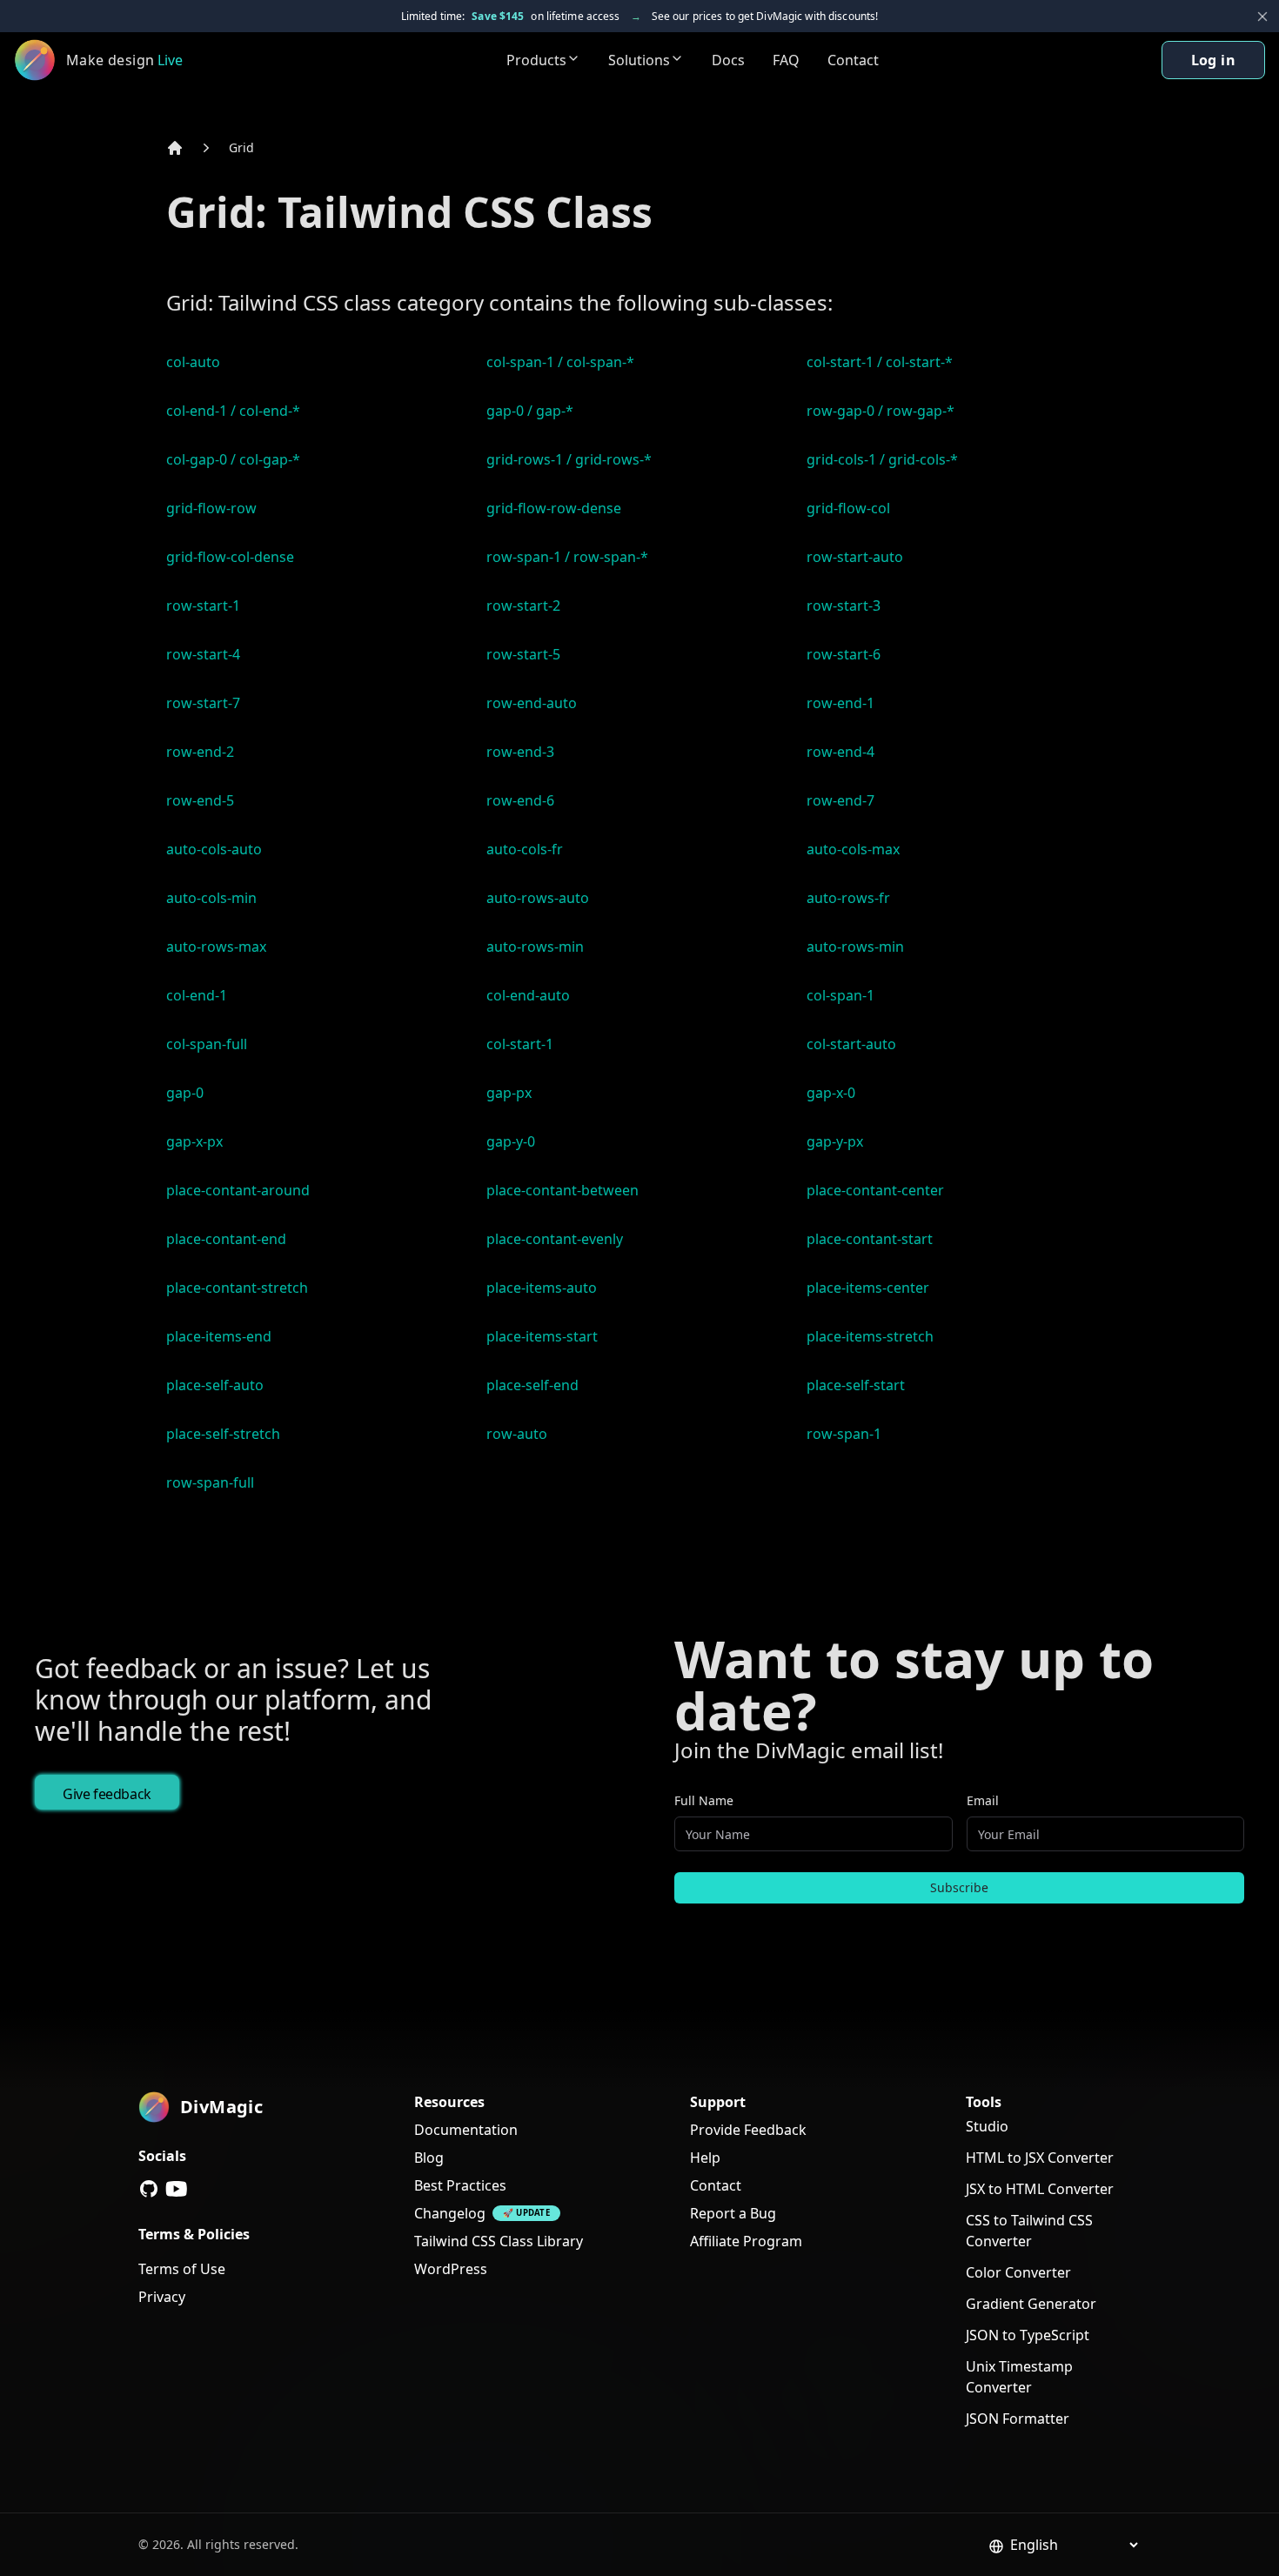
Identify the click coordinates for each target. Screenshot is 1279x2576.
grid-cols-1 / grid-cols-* (882, 459)
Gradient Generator (1031, 2304)
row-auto (517, 1434)
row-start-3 (844, 606)
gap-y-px (835, 1141)
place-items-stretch (870, 1336)
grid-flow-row (211, 508)
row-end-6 (520, 800)
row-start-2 (523, 606)
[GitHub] (149, 2189)
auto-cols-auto (214, 849)
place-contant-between (562, 1190)
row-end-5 (200, 800)
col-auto (193, 362)
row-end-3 (520, 752)
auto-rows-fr (848, 898)
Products (536, 60)
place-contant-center (875, 1190)
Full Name (704, 1800)
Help (705, 2158)
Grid (241, 147)
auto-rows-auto (538, 898)
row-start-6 (844, 654)
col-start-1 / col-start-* (880, 362)
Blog (429, 2158)
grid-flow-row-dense (554, 508)
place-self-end (532, 1385)
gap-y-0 (511, 1141)
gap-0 (185, 1093)
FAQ (786, 60)
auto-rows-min (535, 947)
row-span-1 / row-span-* (567, 557)
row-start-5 (523, 654)
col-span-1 (840, 995)
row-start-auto (855, 557)
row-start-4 (203, 654)
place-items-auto (542, 1288)
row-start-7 (203, 703)
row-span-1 (844, 1434)
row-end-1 (840, 703)
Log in (1213, 60)
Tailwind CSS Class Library (499, 2241)
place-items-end (219, 1336)
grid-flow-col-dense (230, 557)
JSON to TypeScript (1028, 2335)
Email (983, 1800)
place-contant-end (226, 1239)
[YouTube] (177, 2189)
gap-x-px (194, 1141)
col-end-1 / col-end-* (233, 411)
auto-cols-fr (525, 849)
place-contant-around (238, 1190)
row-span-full (210, 1482)
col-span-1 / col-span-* (560, 362)
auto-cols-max (853, 849)
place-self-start (856, 1385)
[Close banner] (1262, 17)
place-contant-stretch (237, 1288)
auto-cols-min (211, 898)
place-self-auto (215, 1385)
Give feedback (107, 1794)
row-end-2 (200, 752)
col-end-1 (197, 995)
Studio (987, 2126)
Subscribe (959, 1887)
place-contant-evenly (555, 1239)
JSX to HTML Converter (1040, 2189)
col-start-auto (851, 1044)
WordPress (451, 2269)
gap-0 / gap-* (530, 411)
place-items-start (542, 1336)
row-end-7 (840, 800)
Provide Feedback (748, 2130)
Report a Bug (733, 2213)
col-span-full (207, 1044)
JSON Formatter (1018, 2419)
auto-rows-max (216, 947)
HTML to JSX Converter (1040, 2158)
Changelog (450, 2213)
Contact (853, 60)
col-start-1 (520, 1044)
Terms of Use (182, 2269)
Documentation (466, 2130)
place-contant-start (870, 1239)
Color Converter (1018, 2272)
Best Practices (460, 2185)
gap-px (509, 1093)
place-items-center (868, 1288)
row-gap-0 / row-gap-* (881, 411)
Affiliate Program (746, 2241)
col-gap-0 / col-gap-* (233, 459)
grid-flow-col (848, 508)
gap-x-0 (831, 1093)
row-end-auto (532, 703)
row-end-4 (840, 752)
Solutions (639, 60)
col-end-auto (528, 995)
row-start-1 (203, 606)
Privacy (162, 2297)
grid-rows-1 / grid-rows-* (569, 459)
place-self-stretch (223, 1434)
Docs (728, 60)
